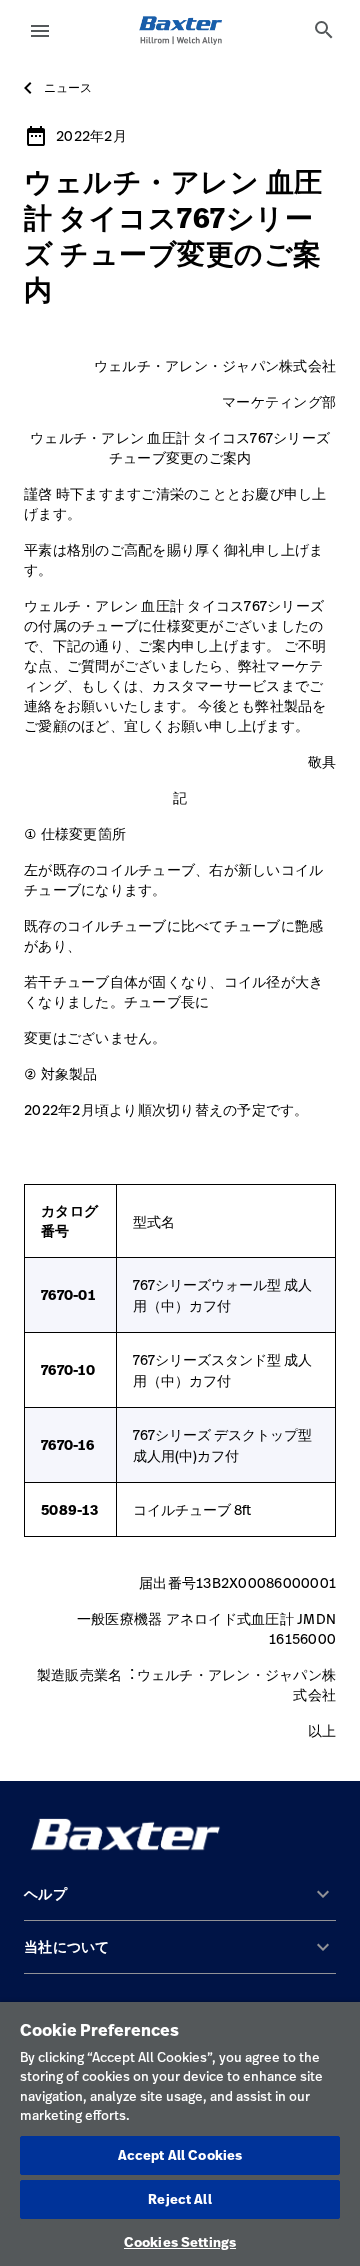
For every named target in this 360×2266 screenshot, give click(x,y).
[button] (180, 1902)
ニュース (68, 88)
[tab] (324, 30)
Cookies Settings (180, 2242)
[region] (180, 2134)
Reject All (179, 2199)
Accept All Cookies (180, 2155)
